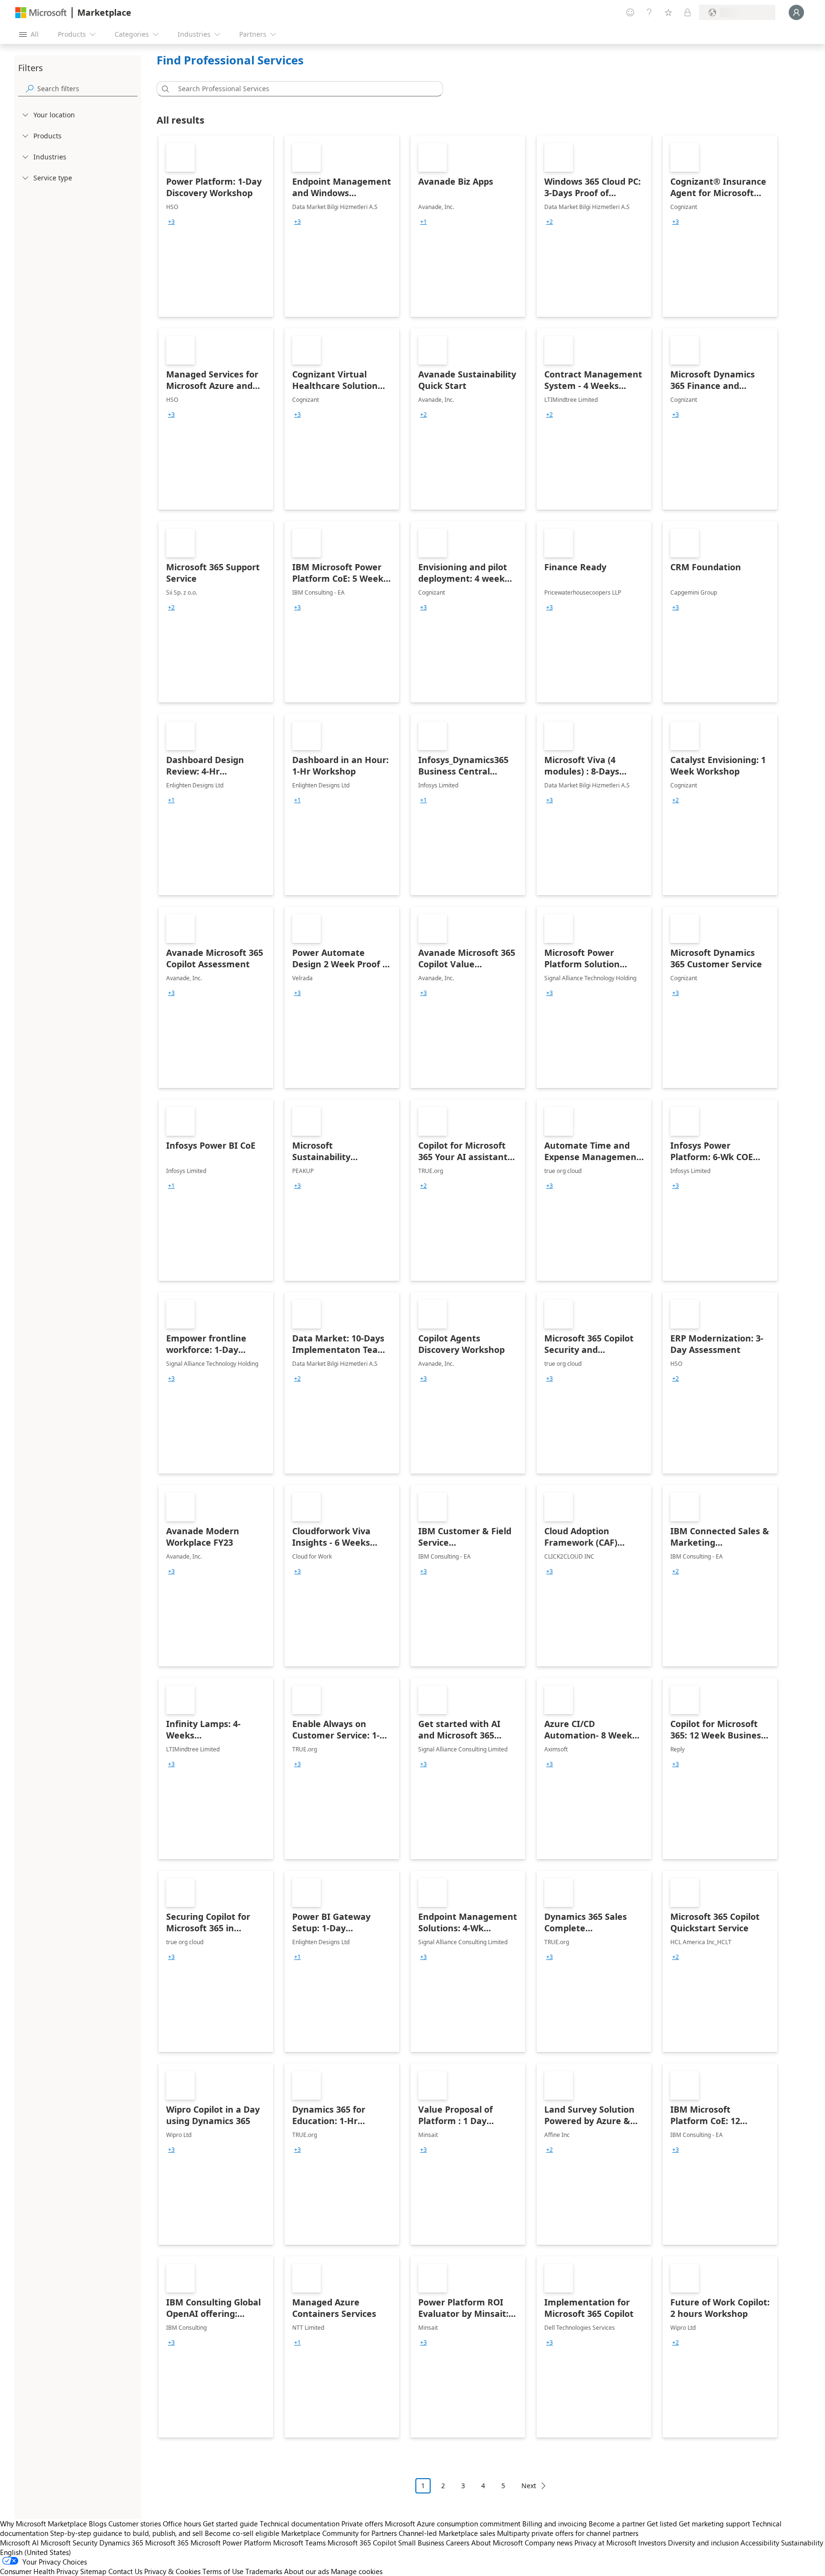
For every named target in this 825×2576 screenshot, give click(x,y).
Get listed (662, 2524)
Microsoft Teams (299, 2543)
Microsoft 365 (167, 2543)
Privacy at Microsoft (605, 2543)
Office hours (182, 2524)
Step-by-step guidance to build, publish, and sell (127, 2533)
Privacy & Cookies (172, 2571)
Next (529, 2486)
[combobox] (303, 89)
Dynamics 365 (121, 2543)
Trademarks (264, 2571)
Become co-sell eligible (242, 2533)
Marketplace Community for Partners (339, 2533)
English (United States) (36, 2552)
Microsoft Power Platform (231, 2543)
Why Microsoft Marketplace (43, 2524)
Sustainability (802, 2543)
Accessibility (760, 2543)
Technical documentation (300, 2524)
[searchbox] (87, 89)
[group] (171, 222)
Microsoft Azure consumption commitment (454, 2524)
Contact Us (125, 2571)
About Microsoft (497, 2543)
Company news (549, 2543)
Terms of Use (223, 2571)
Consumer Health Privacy (39, 2571)
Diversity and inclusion (703, 2543)
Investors (652, 2543)
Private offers (362, 2524)
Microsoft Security (69, 2543)
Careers (458, 2543)
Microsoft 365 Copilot (362, 2543)
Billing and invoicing (555, 2524)
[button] (164, 89)
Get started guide (230, 2524)
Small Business (421, 2543)
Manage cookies (357, 2571)
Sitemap (93, 2571)
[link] (216, 226)
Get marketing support (714, 2524)
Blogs (98, 2524)
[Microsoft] (41, 13)
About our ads (307, 2571)
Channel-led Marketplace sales (447, 2533)
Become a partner (617, 2524)
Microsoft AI (19, 2543)
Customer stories (135, 2524)
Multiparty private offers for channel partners (568, 2533)
